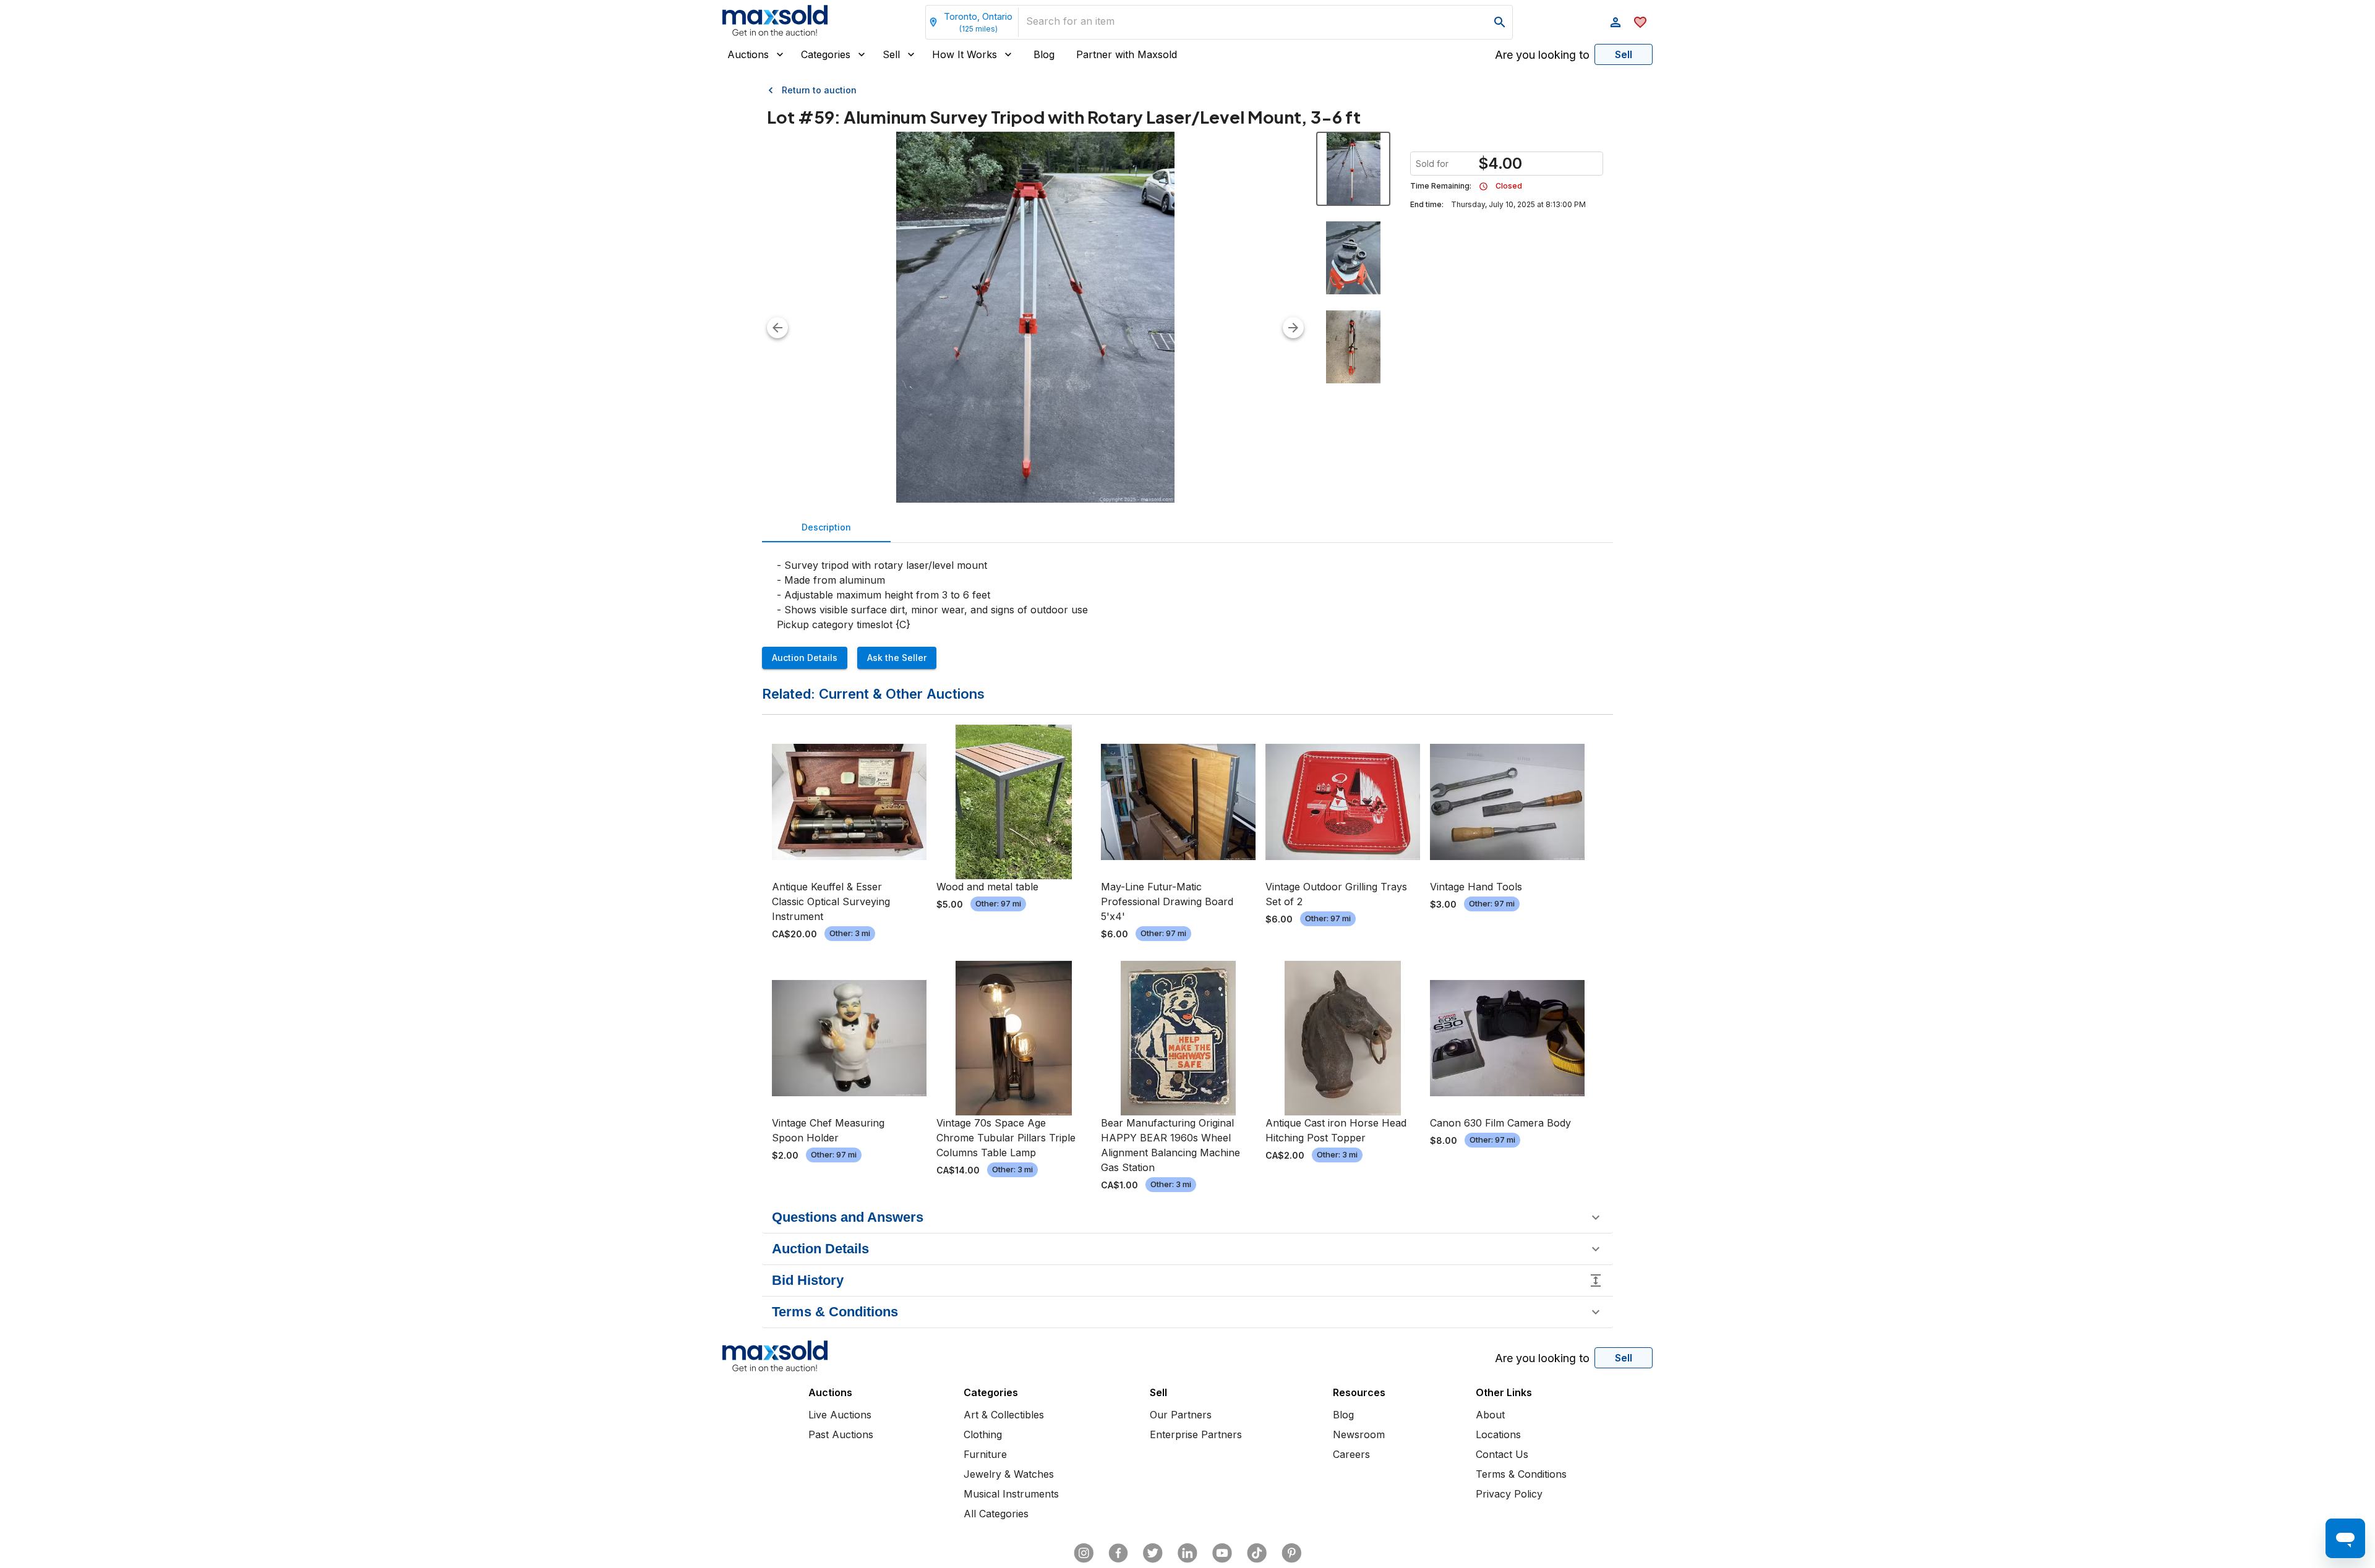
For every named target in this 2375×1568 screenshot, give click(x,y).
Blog (1044, 54)
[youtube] (1222, 1553)
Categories (826, 54)
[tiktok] (1257, 1553)
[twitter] (1153, 1553)
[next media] (1293, 328)
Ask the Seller (897, 658)
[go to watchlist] (1640, 22)
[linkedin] (1187, 1553)
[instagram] (1084, 1553)
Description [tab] (826, 527)
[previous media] (777, 328)
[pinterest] (1291, 1553)
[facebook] (1118, 1553)
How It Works (965, 54)
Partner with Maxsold (1127, 54)
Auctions (748, 54)
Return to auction (819, 90)
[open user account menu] (1615, 22)
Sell (891, 54)
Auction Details (805, 658)
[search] (1500, 22)
